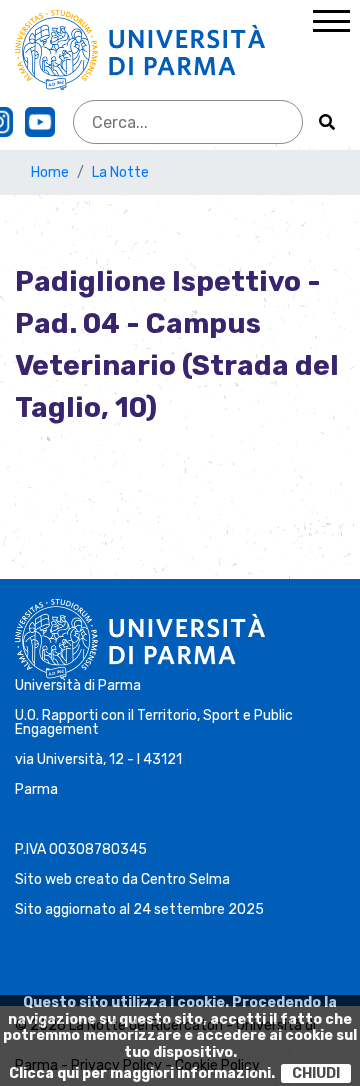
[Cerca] (327, 122)
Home (50, 172)
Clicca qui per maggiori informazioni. (142, 1073)
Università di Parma (78, 685)
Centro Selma (185, 879)
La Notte (120, 172)
